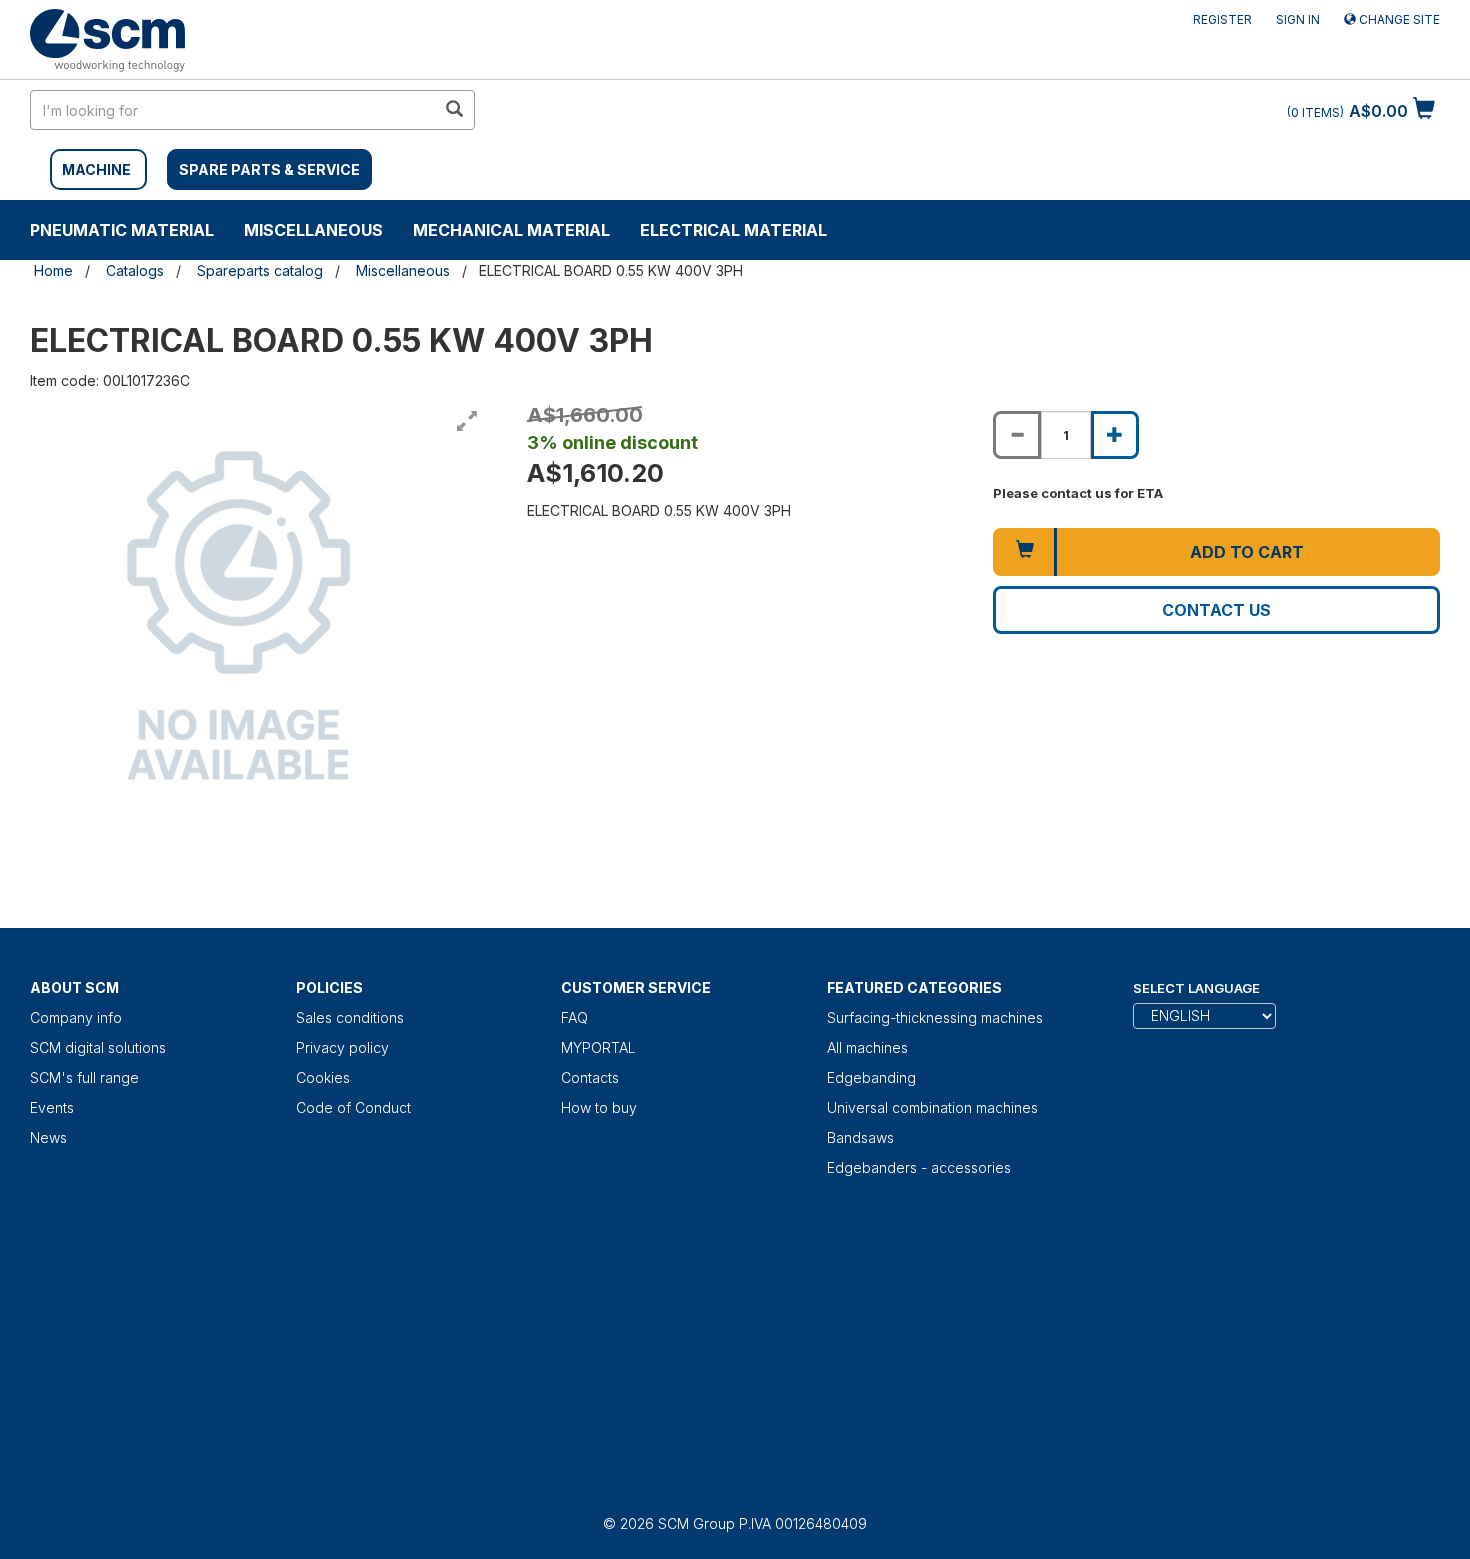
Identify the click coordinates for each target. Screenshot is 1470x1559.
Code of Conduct (353, 1107)
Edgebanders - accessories (919, 1167)
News (48, 1137)
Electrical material (733, 230)
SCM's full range (84, 1077)
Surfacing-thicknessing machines (935, 1017)
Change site (1398, 19)
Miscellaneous (313, 230)
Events (52, 1107)
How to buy (599, 1107)
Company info (76, 1017)
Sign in (1298, 19)
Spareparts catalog (260, 270)
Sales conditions (350, 1017)
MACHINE (96, 169)
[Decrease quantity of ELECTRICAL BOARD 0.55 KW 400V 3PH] (1017, 435)
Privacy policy (342, 1047)
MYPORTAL (598, 1047)
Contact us (1216, 610)
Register (1222, 19)
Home (53, 270)
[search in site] (454, 110)
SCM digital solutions (98, 1047)
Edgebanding (871, 1077)
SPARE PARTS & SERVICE (269, 169)
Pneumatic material (122, 230)
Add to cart (1247, 552)
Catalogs (135, 270)
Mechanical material (511, 230)
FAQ (574, 1017)
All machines (867, 1047)
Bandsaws (860, 1137)
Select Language (1196, 988)
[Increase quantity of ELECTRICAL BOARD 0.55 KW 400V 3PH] (1115, 435)
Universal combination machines (932, 1107)
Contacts (590, 1077)
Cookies (323, 1077)
